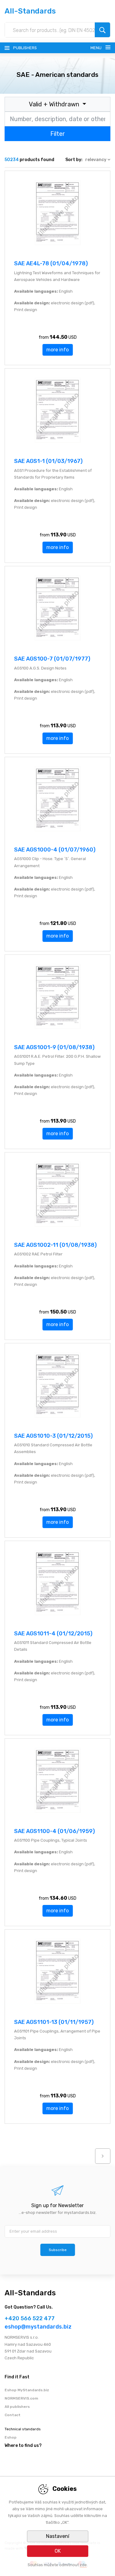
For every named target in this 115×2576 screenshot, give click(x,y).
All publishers (17, 2407)
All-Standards (30, 11)
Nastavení (58, 2536)
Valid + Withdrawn (55, 104)
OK (58, 2551)
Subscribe (58, 2250)
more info (57, 350)
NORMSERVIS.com (21, 2398)
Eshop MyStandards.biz (27, 2390)
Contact (13, 2415)
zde (83, 2565)
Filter (58, 134)
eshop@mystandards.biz (38, 2327)
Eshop (11, 2437)
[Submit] (102, 30)
